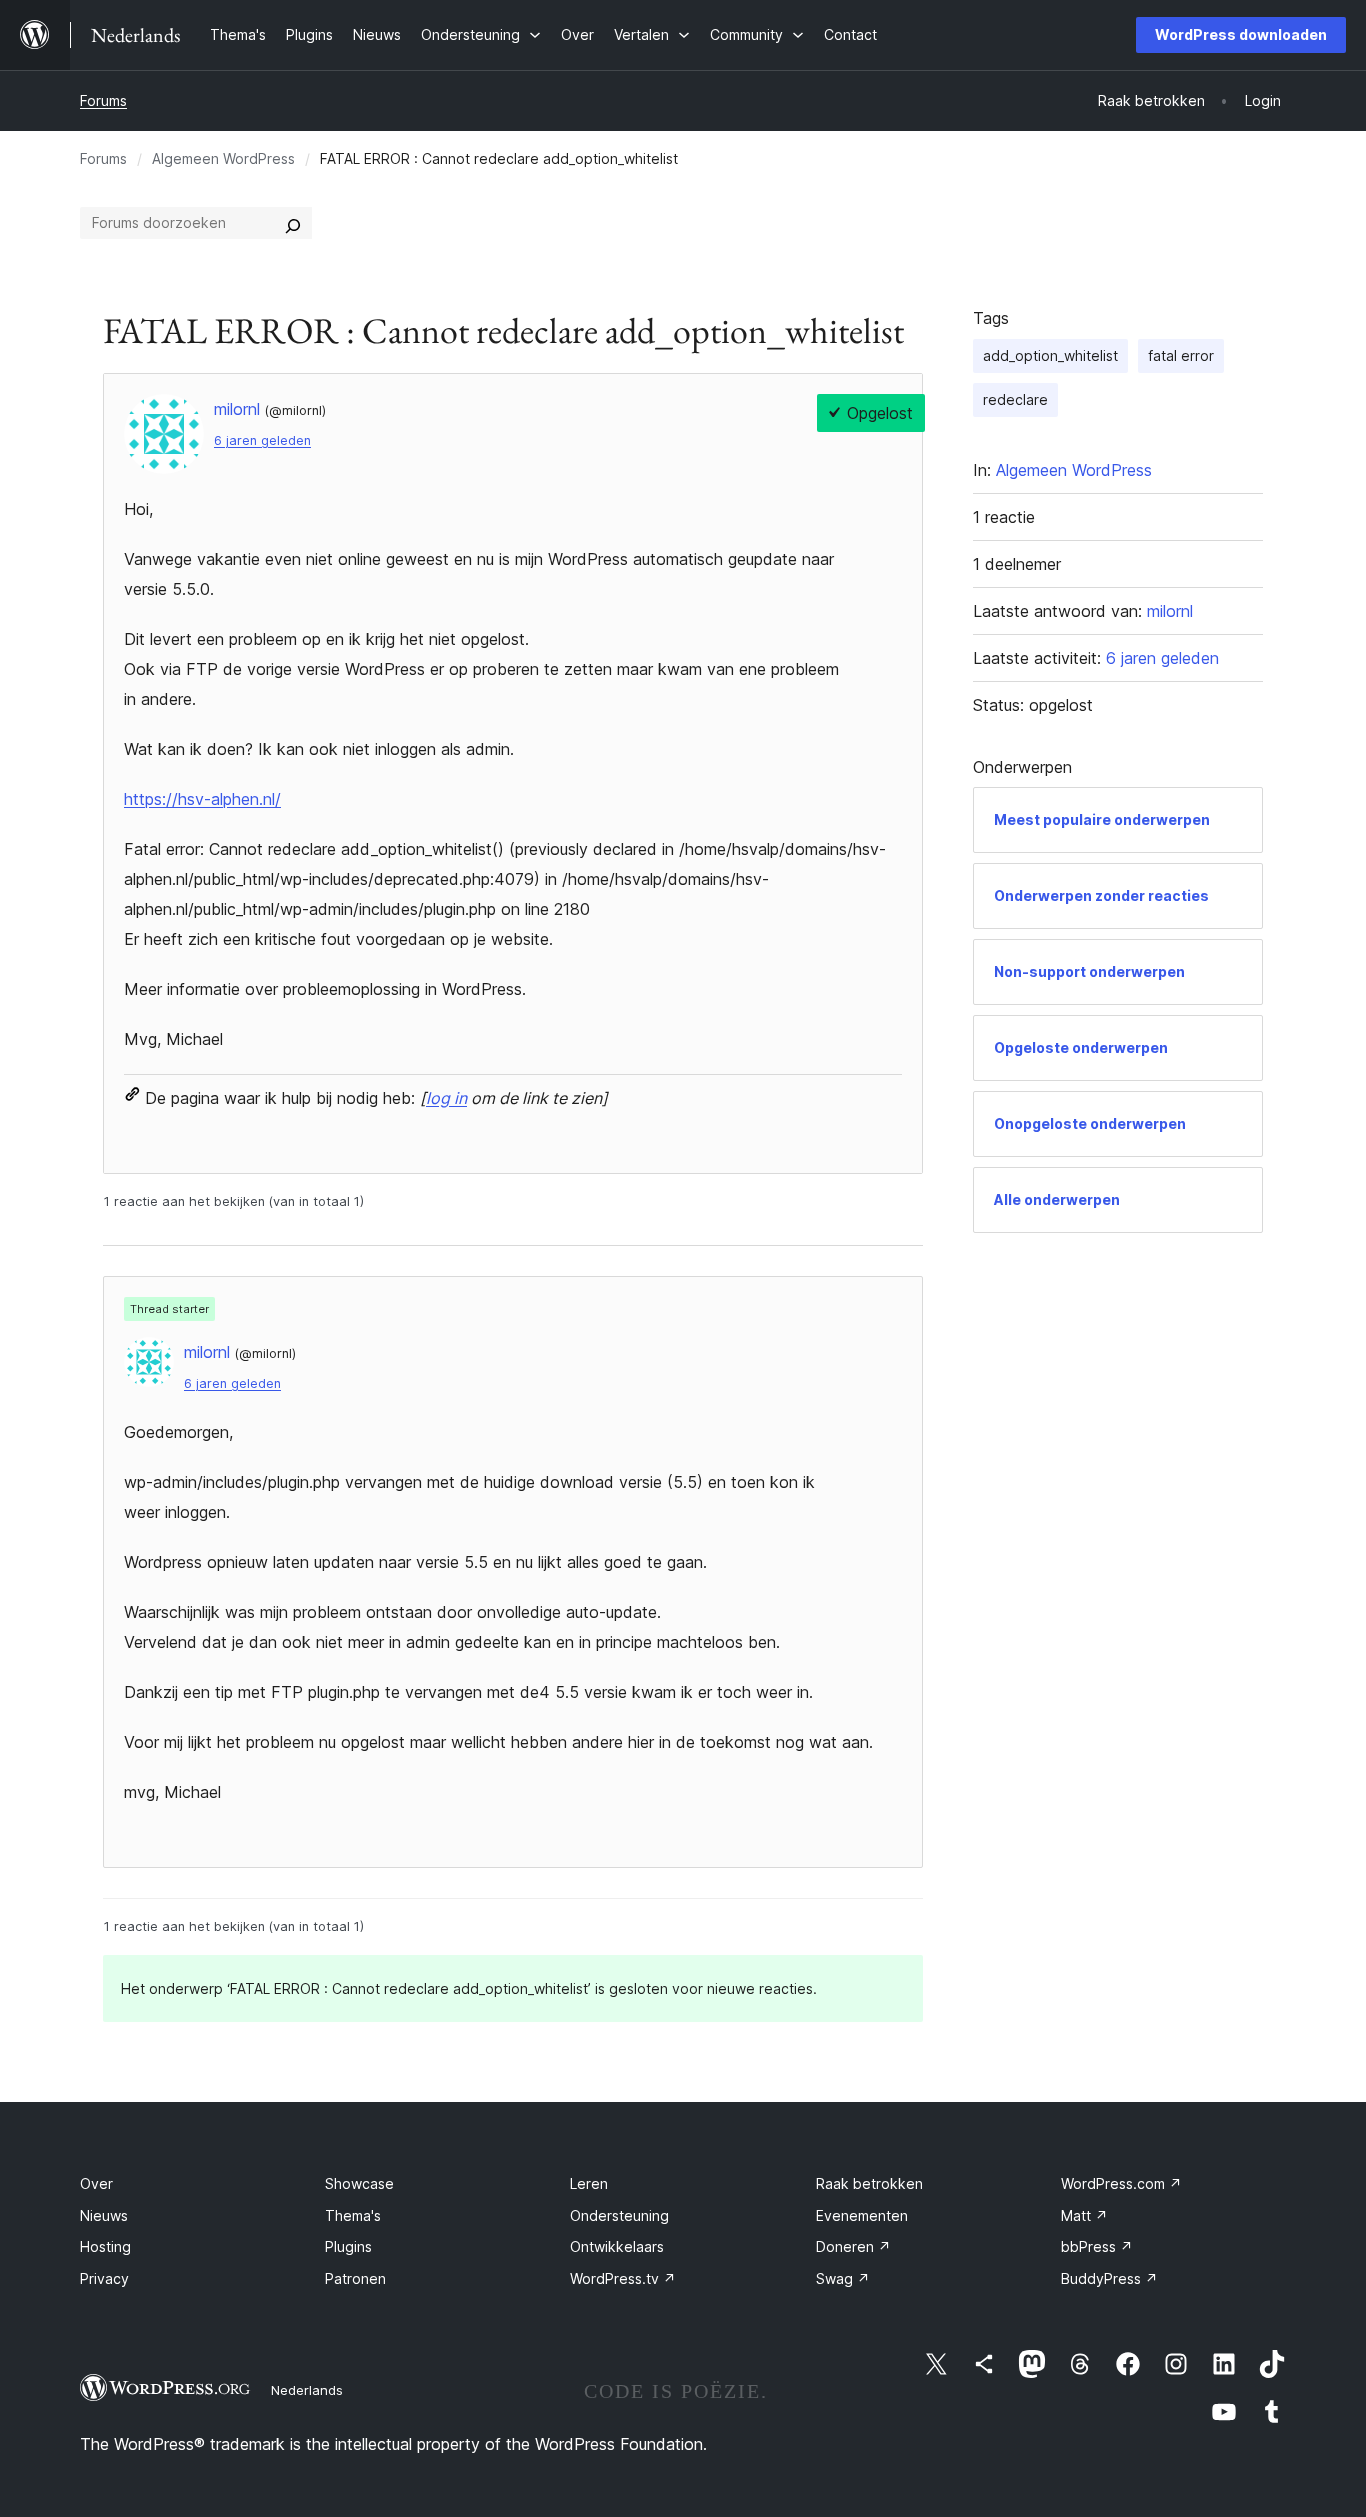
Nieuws (104, 2215)
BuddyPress (1109, 2278)
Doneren (853, 2246)
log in (446, 1098)
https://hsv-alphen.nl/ (202, 799)
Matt (1084, 2215)
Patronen (355, 2278)
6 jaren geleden (262, 440)
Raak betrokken (869, 2183)
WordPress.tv (623, 2278)
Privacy (104, 2278)
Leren (589, 2183)
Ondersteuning (619, 2215)
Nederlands (307, 2390)
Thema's (353, 2215)
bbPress (1097, 2246)
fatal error (1181, 355)
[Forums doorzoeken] (293, 223)
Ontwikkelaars (617, 2246)
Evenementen (862, 2215)
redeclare (1015, 399)
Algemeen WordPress (223, 158)
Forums (103, 100)
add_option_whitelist (1050, 355)
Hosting (105, 2246)
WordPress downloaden (1241, 34)
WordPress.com (1121, 2183)
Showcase (359, 2183)
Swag (843, 2278)
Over (96, 2183)
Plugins (348, 2246)
